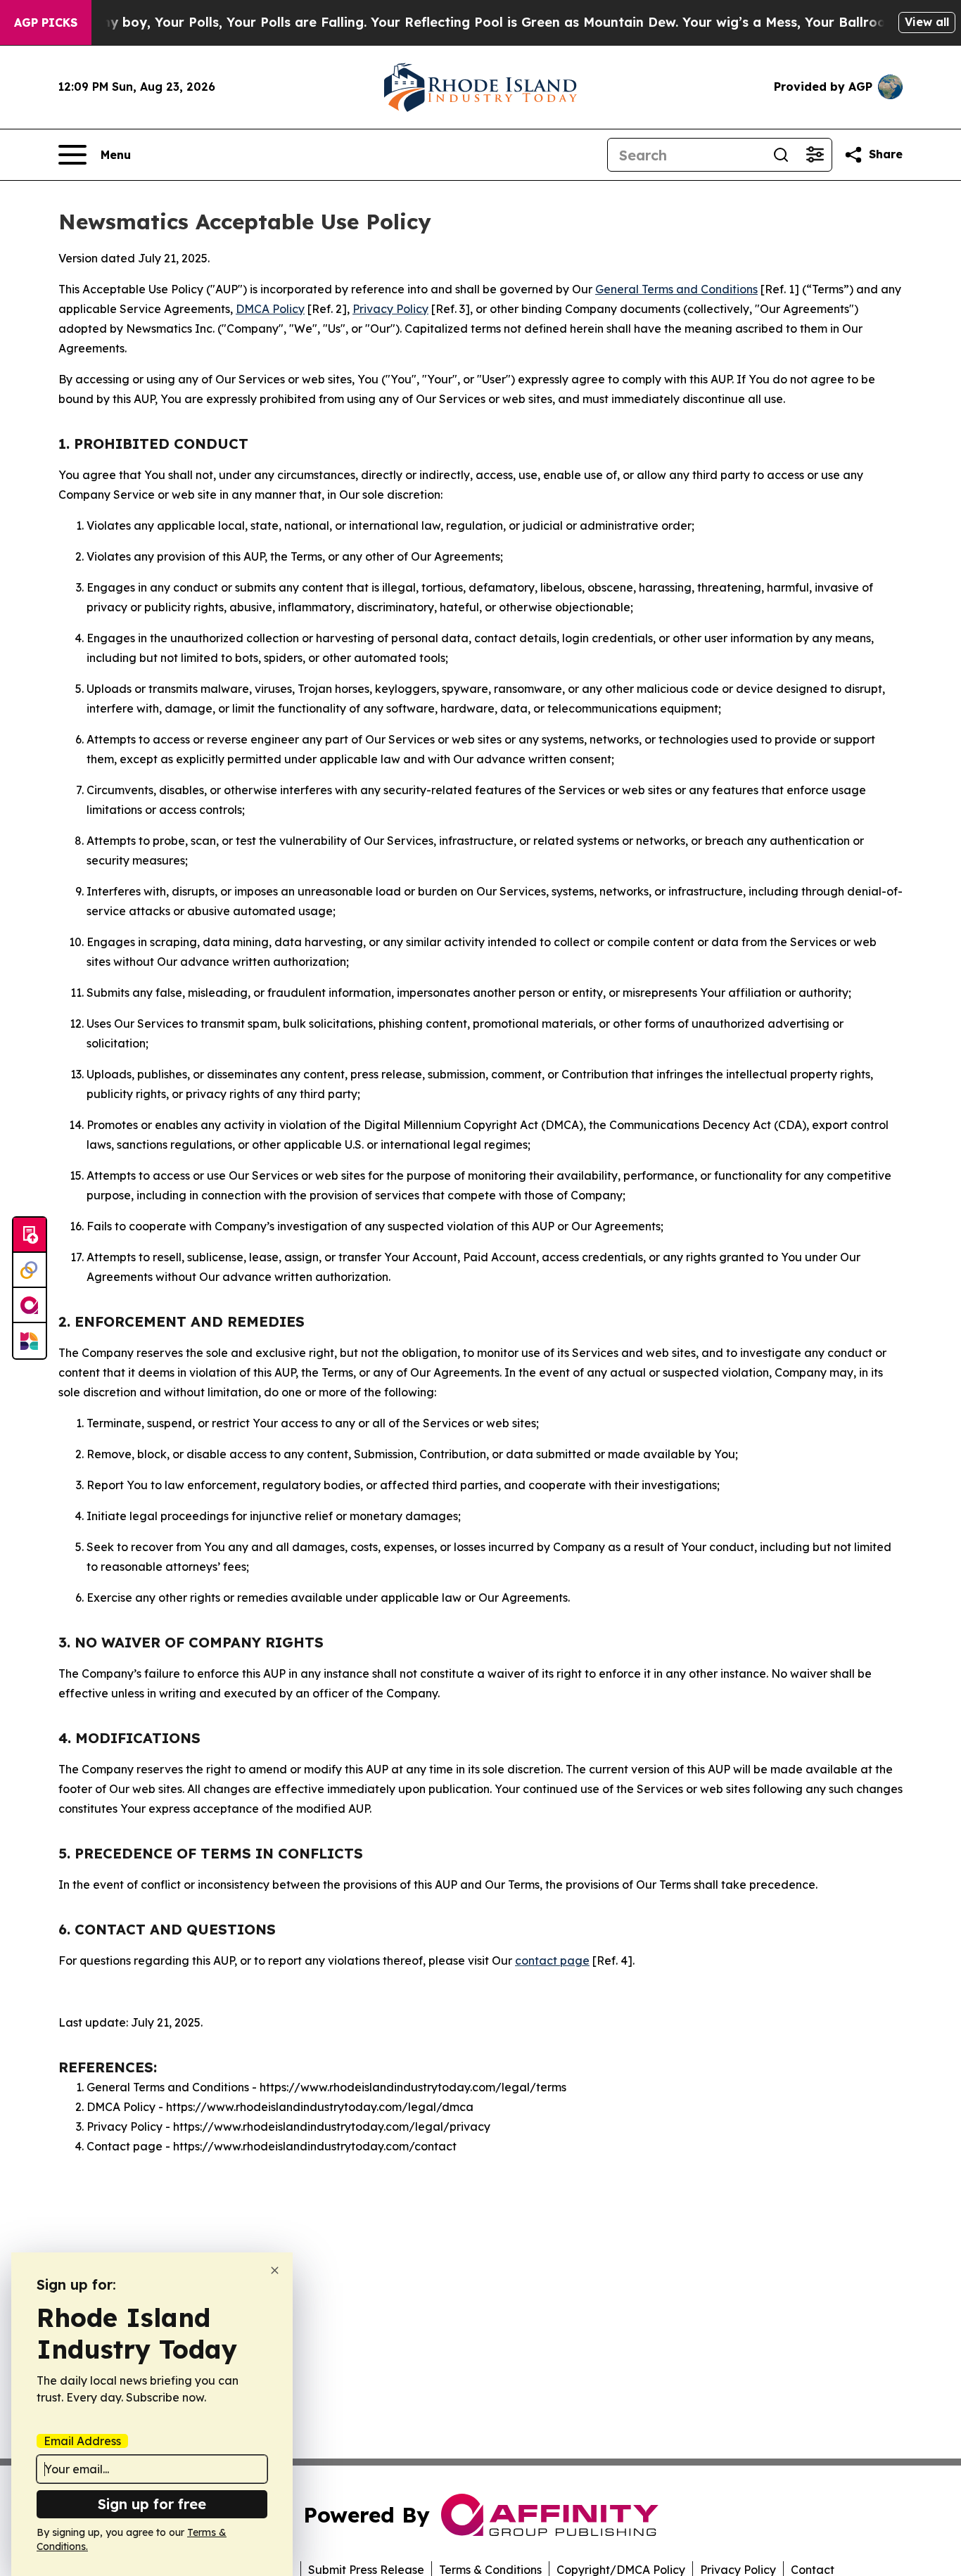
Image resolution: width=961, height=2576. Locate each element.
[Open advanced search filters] (815, 155)
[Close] (275, 2270)
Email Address (82, 2441)
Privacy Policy (390, 309)
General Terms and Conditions (676, 289)
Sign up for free (152, 2504)
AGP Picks (46, 23)
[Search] (781, 155)
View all (927, 22)
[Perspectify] (30, 1270)
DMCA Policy (270, 309)
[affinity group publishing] (30, 1306)
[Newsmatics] (30, 1341)
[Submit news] (30, 1235)
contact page (552, 1960)
